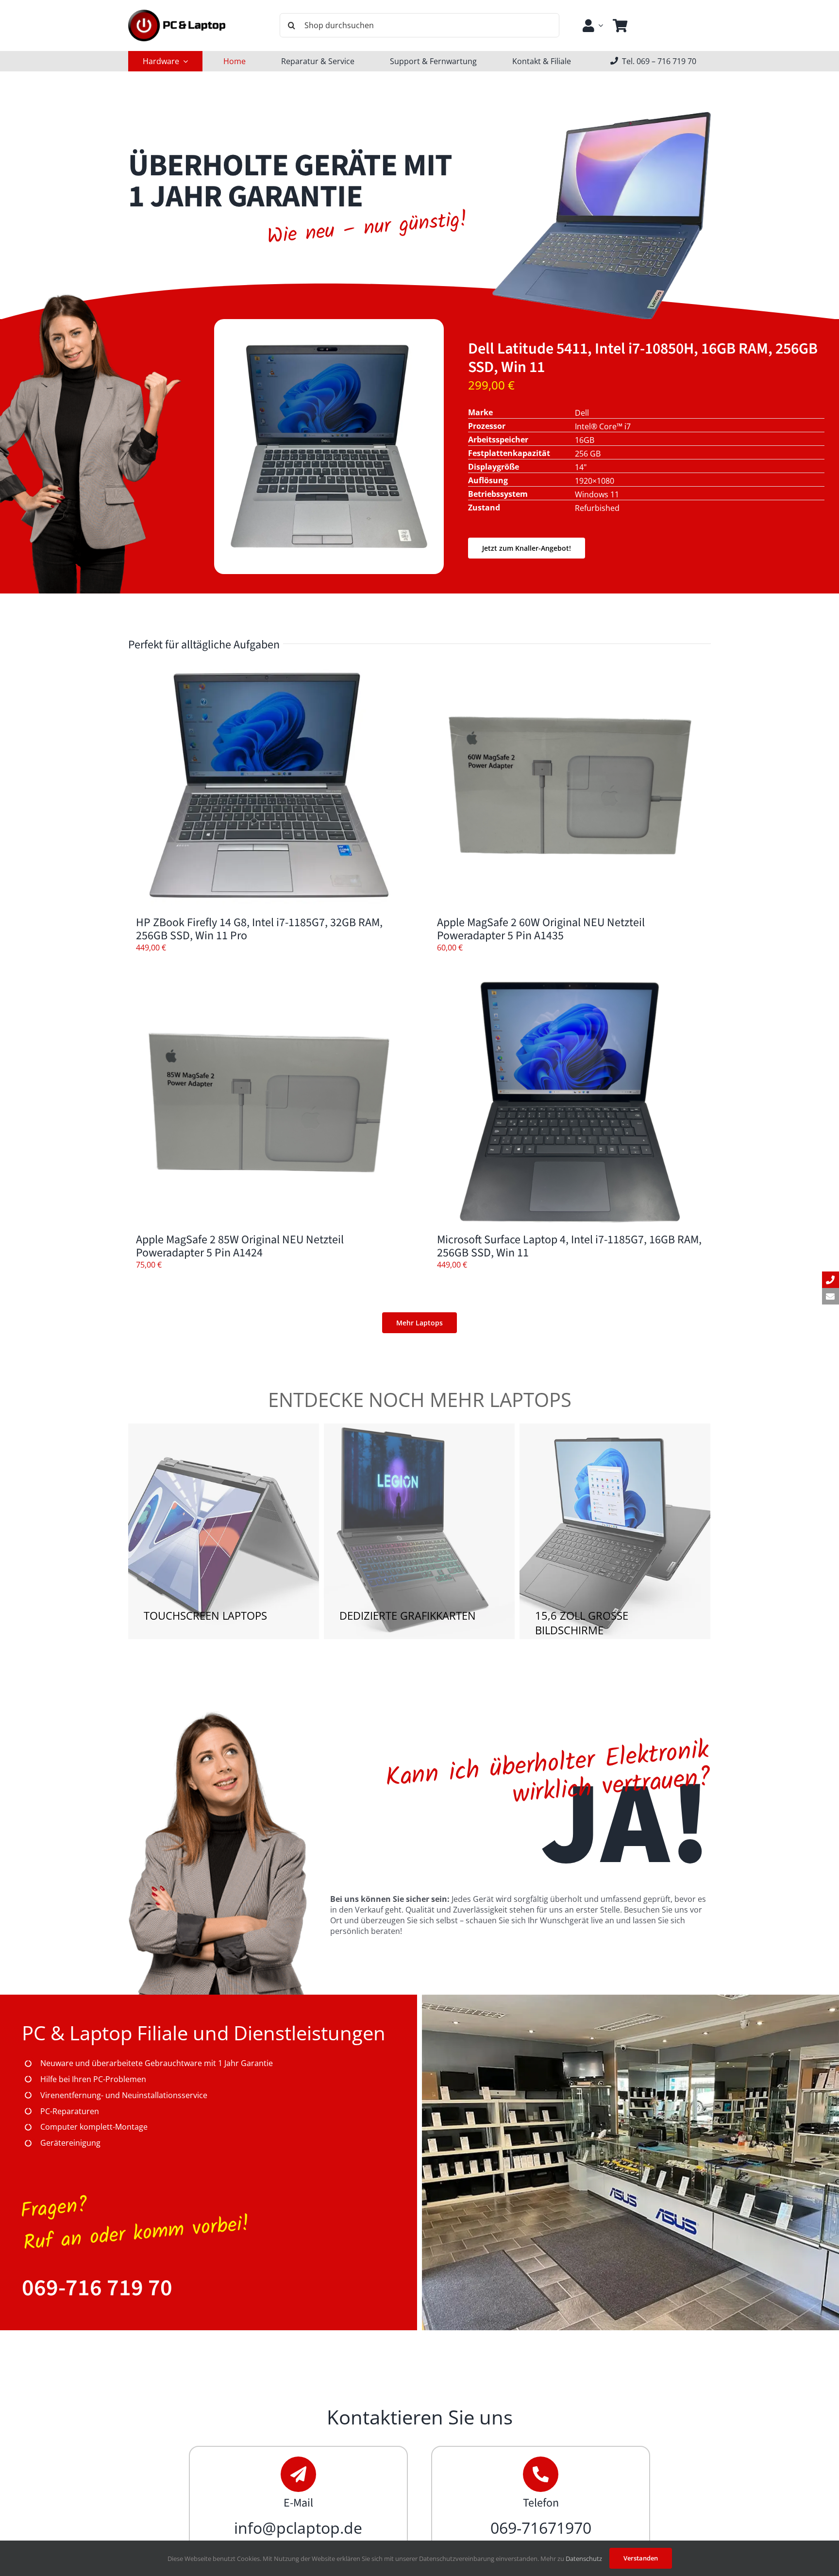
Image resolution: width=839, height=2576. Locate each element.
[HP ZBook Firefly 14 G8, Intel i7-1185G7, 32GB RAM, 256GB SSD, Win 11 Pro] (269, 785)
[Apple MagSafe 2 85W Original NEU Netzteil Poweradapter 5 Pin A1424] (269, 1102)
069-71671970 (541, 2528)
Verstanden (641, 2558)
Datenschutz (584, 2559)
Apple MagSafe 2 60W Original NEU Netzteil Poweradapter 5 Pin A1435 (541, 929)
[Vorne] (329, 348)
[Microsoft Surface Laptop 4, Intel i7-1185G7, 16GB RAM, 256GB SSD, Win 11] (570, 1102)
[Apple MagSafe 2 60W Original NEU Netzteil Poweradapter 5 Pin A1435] (570, 785)
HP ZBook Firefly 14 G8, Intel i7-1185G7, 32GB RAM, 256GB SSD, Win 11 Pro (259, 929)
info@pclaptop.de (298, 2528)
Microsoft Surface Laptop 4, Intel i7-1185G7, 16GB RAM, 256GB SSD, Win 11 (569, 1246)
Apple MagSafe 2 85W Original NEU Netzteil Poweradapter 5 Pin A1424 (240, 1246)
